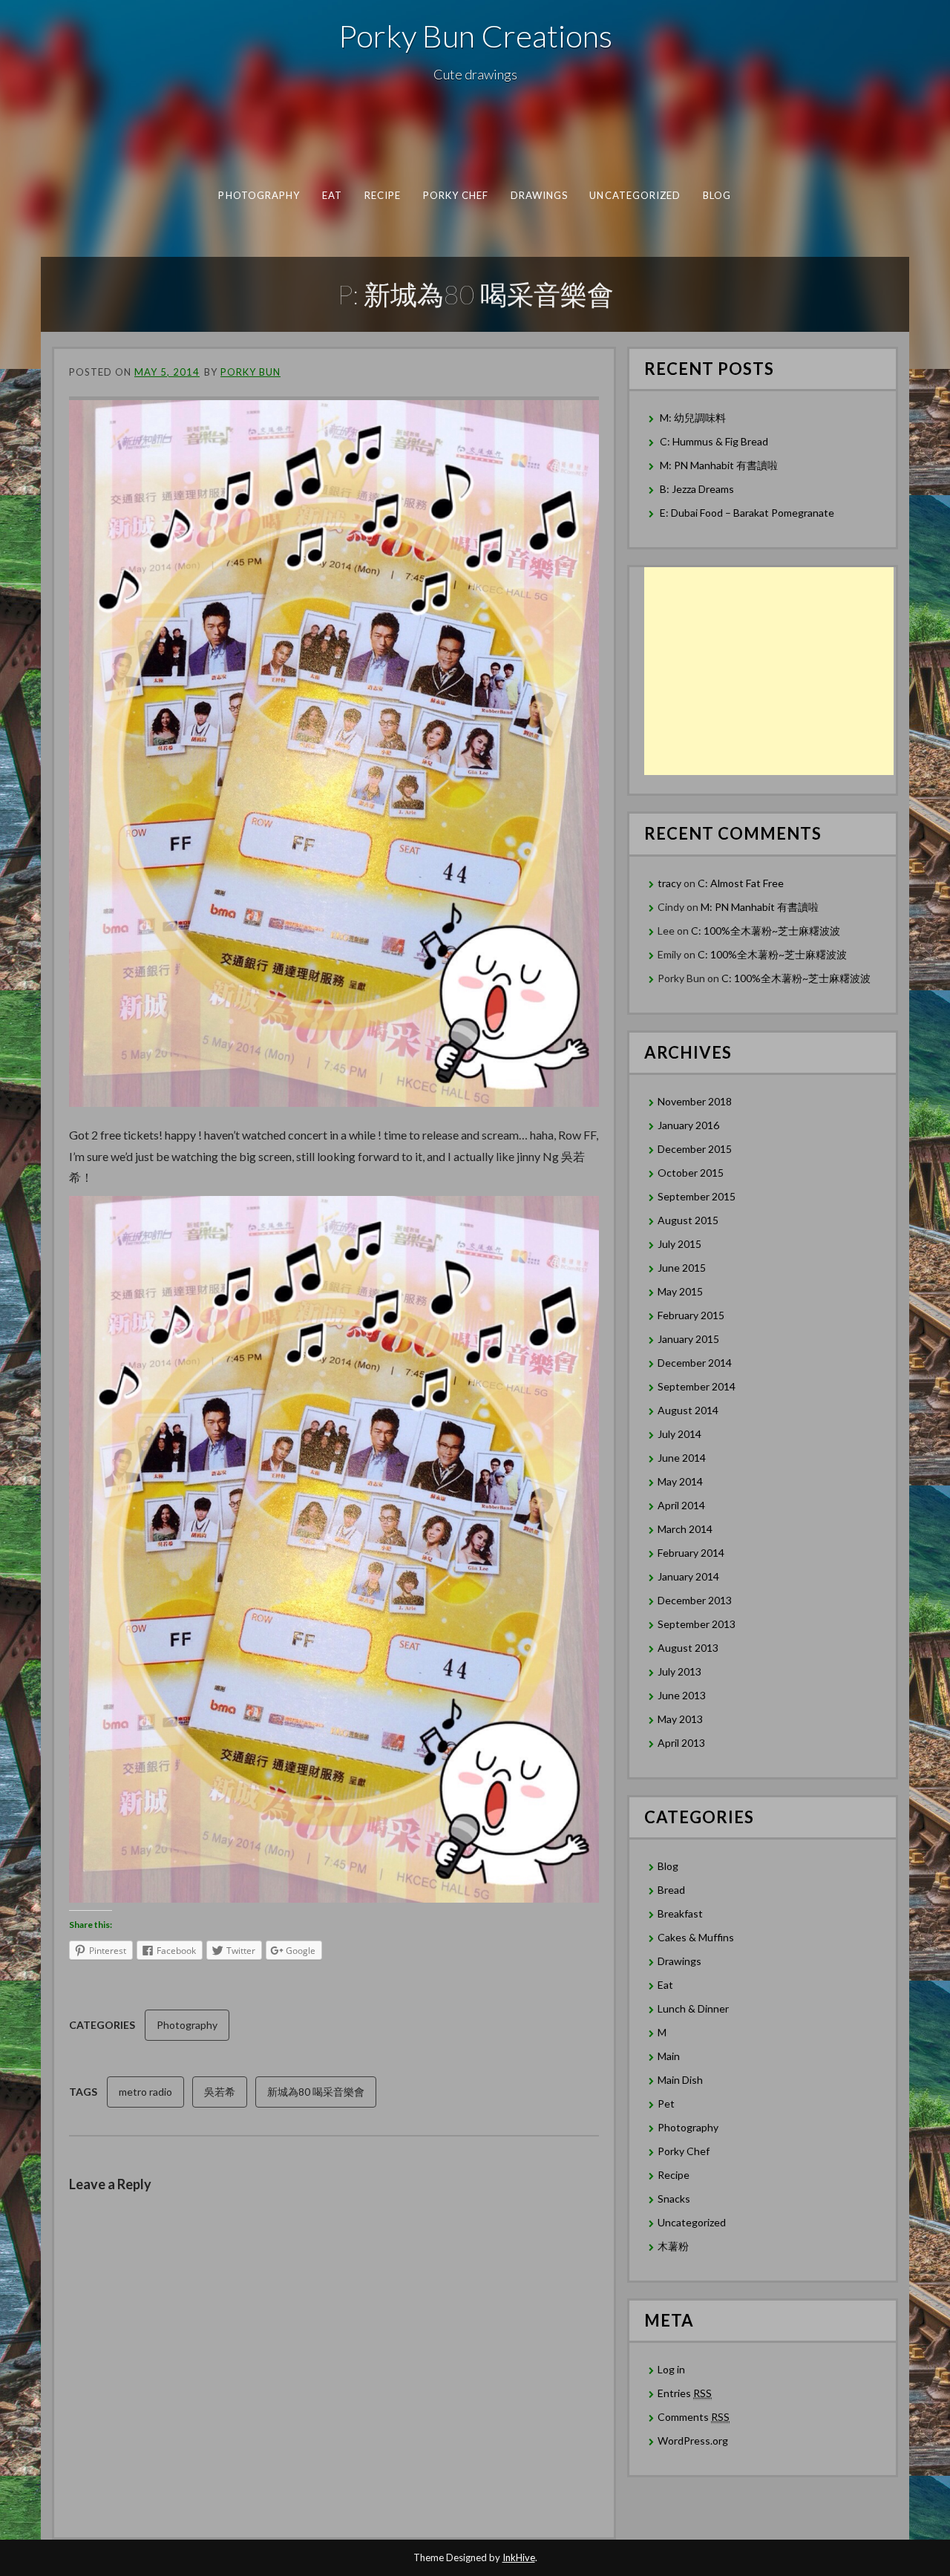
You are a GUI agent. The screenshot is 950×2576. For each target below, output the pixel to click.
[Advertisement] (769, 671)
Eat (332, 195)
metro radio (145, 2092)
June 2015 (682, 1268)
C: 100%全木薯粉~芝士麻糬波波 (766, 931)
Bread (671, 1890)
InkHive (519, 2557)
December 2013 (695, 1600)
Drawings (540, 195)
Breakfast (680, 1913)
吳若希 (220, 2092)
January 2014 (688, 1576)
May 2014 (680, 1481)
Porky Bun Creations (475, 36)
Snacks (674, 2199)
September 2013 (697, 1624)
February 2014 (691, 1553)
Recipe (383, 195)
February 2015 (691, 1315)
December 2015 (695, 1149)
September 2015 (697, 1196)
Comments (694, 2417)
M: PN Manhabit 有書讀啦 (719, 465)
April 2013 (681, 1743)
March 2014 (685, 1529)
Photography (259, 195)
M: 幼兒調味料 (693, 418)
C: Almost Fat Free (741, 883)
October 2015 (691, 1173)
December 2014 (695, 1363)
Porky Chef (456, 195)
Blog (717, 195)
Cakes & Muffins (696, 1937)
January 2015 (688, 1339)
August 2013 (688, 1648)
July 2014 (679, 1434)
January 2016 (688, 1125)
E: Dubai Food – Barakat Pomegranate (748, 513)
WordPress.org (693, 2441)
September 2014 (697, 1386)
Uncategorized (635, 195)
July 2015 (679, 1244)
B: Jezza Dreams (698, 489)
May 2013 (680, 1719)
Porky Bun (250, 372)
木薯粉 (673, 2246)
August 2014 (688, 1410)
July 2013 (679, 1671)
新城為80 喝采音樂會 (316, 2092)
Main (669, 2056)
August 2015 (688, 1220)
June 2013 (682, 1695)
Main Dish (680, 2080)
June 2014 (682, 1458)
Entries (685, 2393)
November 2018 (695, 1101)
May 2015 (680, 1291)
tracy (669, 883)
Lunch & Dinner (693, 2008)
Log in (671, 2369)
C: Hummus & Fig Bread (715, 441)
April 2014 (681, 1505)
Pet (666, 2103)
